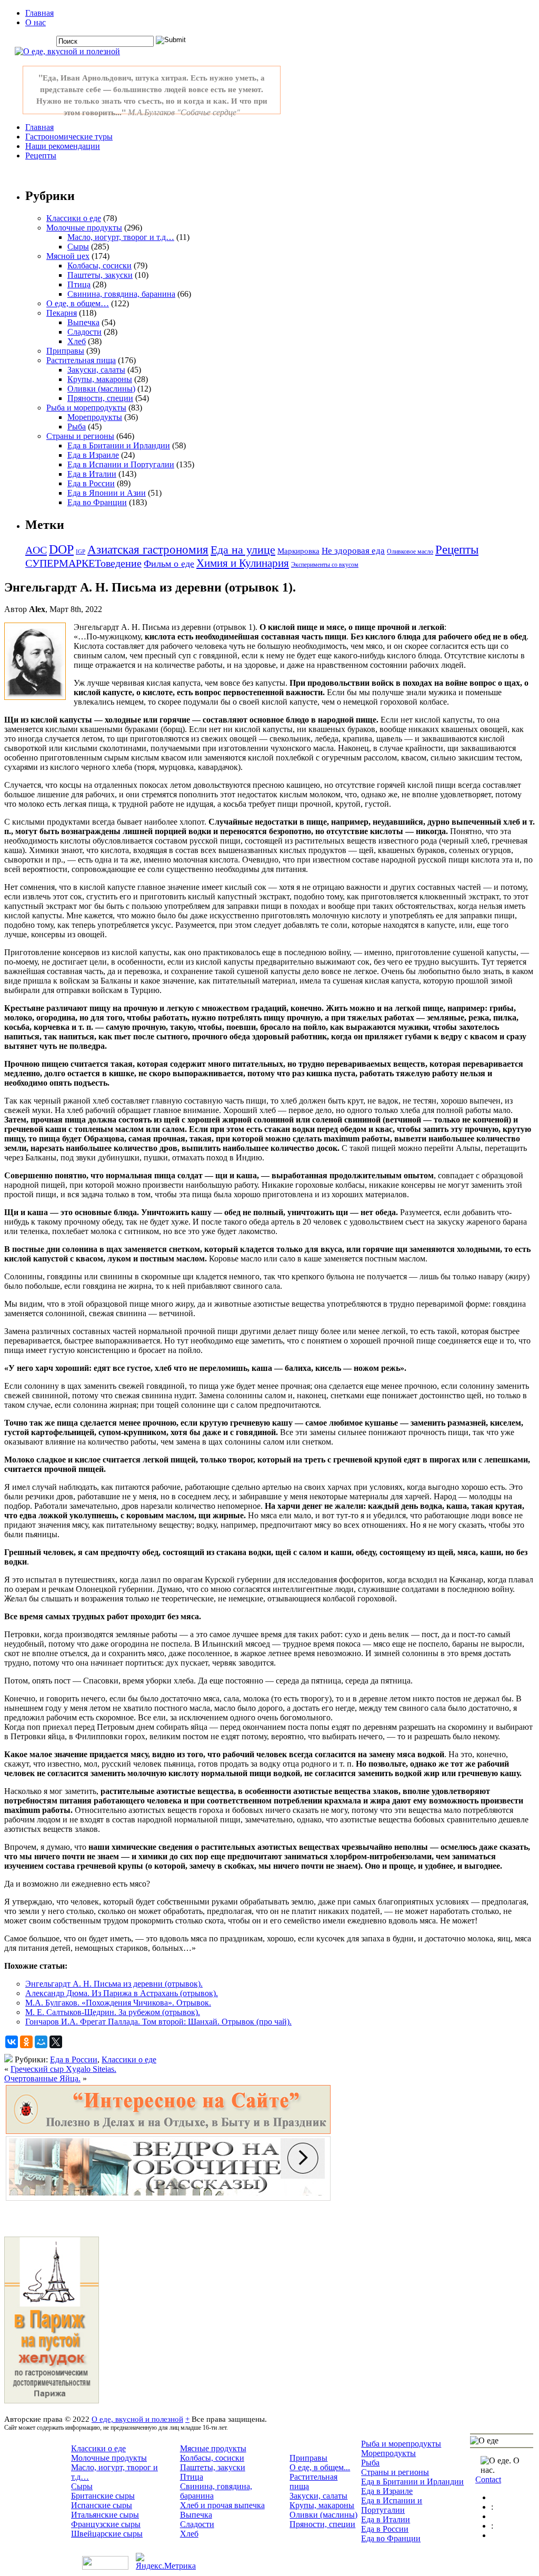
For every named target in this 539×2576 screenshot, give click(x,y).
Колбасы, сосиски (99, 265)
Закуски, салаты (96, 370)
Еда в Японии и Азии (107, 493)
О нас (36, 22)
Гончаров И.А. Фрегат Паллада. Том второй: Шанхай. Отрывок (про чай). (158, 2022)
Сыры (78, 247)
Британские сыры (103, 2496)
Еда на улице (243, 550)
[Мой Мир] (41, 2042)
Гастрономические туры (69, 137)
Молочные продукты (84, 228)
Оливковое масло (410, 552)
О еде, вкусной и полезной (137, 2419)
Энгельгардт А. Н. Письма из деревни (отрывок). (114, 1984)
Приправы (65, 351)
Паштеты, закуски (100, 275)
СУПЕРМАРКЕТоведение (83, 563)
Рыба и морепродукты (86, 408)
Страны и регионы (80, 436)
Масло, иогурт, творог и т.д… (121, 237)
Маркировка (298, 551)
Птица (79, 284)
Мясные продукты (213, 2448)
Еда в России (91, 483)
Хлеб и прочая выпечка (222, 2505)
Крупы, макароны (100, 379)
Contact (488, 2479)
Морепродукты (95, 417)
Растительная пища (81, 360)
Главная (39, 13)
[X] (56, 2042)
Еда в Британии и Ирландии (119, 445)
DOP (61, 549)
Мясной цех (68, 256)
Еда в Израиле (93, 455)
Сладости (84, 332)
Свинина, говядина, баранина (121, 294)
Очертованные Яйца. (42, 2078)
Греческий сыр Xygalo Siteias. (63, 2069)
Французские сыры (106, 2524)
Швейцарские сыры (107, 2534)
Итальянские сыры (105, 2515)
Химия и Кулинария (243, 563)
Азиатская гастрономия (148, 550)
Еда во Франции (97, 502)
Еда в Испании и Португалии (121, 464)
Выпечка (83, 322)
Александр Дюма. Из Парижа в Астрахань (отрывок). (122, 1993)
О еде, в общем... (320, 2467)
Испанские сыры (102, 2505)
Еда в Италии (92, 474)
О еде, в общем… (78, 303)
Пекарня (62, 313)
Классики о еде (74, 218)
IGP (81, 552)
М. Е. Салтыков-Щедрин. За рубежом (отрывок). (113, 2012)
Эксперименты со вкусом (325, 565)
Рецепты (41, 156)
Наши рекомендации (63, 146)
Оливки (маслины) (101, 389)
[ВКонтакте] (12, 2042)
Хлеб (77, 341)
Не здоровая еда (353, 551)
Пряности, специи (100, 398)
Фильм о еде (169, 564)
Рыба (77, 427)
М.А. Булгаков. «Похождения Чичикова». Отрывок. (118, 2003)
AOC (36, 550)
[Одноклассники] (26, 2042)
